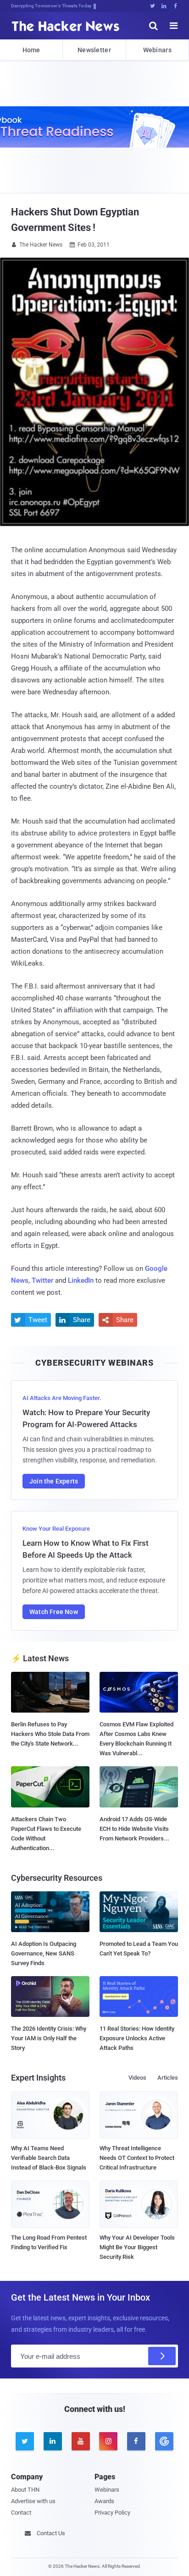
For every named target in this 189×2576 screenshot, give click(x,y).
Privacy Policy (112, 2513)
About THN (25, 2490)
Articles (168, 2078)
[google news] (164, 2441)
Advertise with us (33, 2501)
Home (31, 50)
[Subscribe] (162, 2356)
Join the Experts (54, 1481)
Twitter (42, 1280)
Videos (137, 2078)
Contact (21, 2513)
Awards (104, 2501)
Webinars (157, 50)
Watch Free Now (54, 1612)
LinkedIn (81, 1280)
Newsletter (94, 50)
